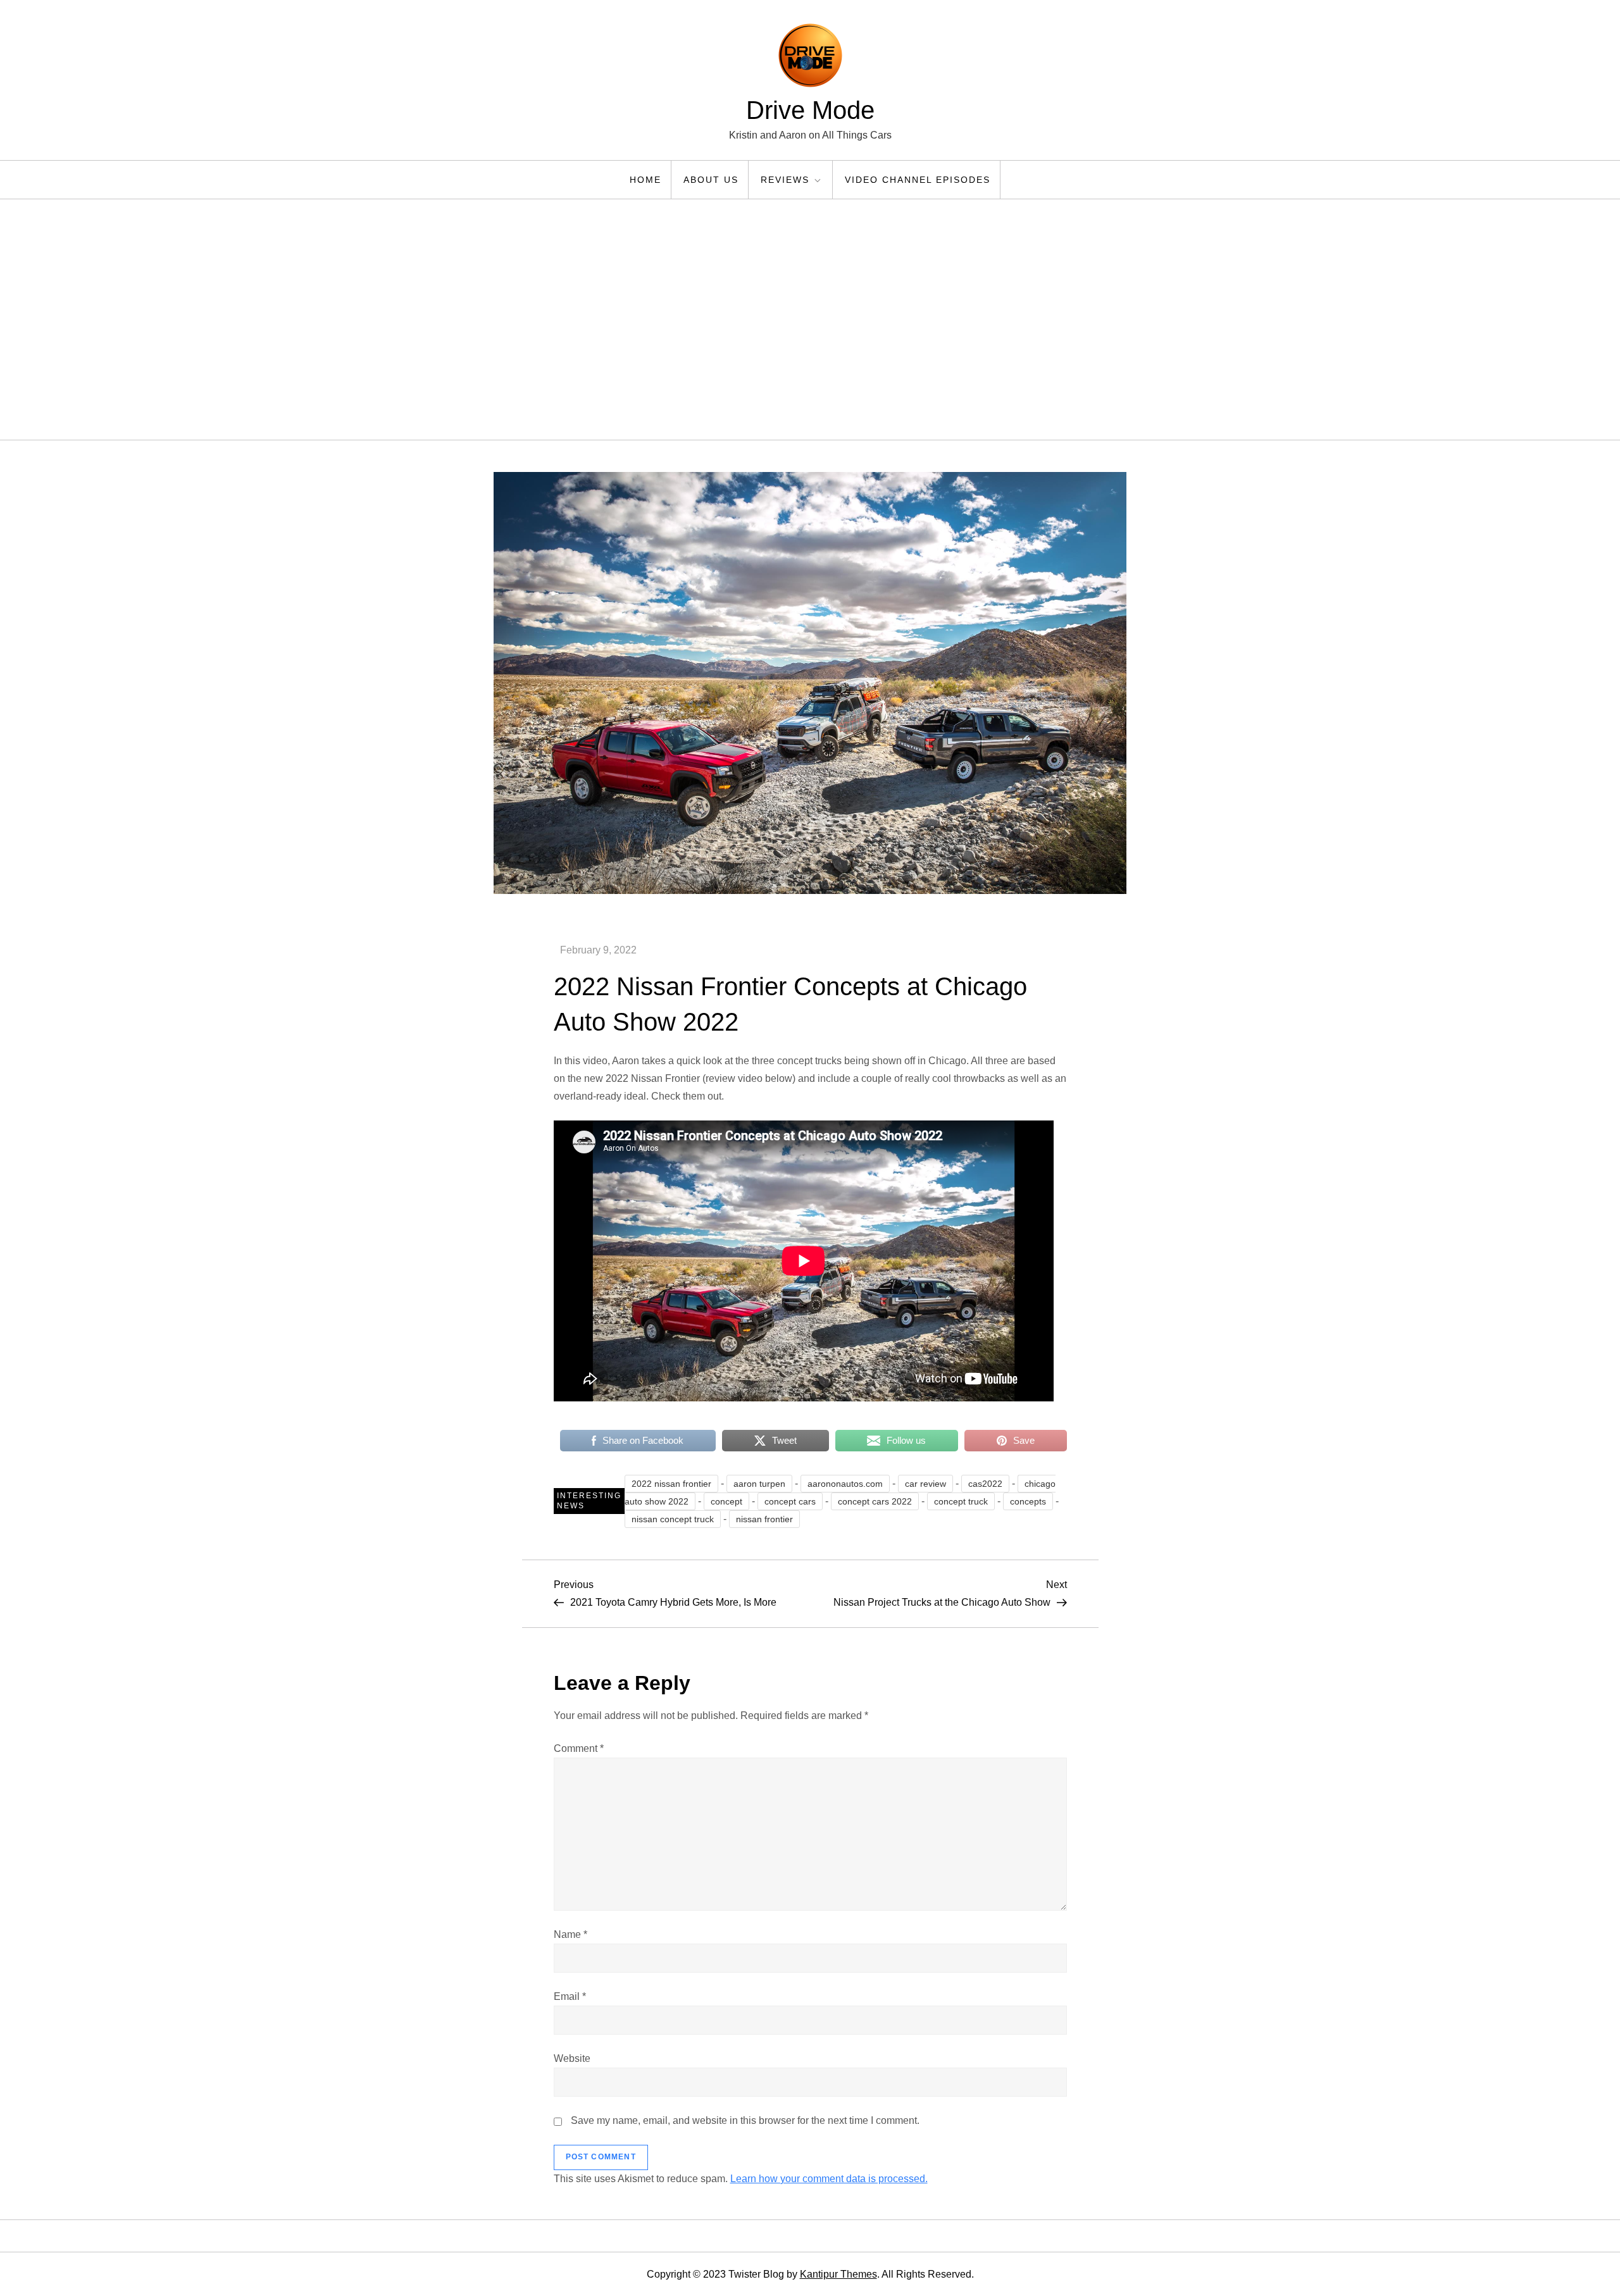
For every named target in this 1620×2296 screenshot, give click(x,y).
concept (726, 1501)
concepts (1028, 1501)
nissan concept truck (673, 1519)
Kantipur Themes (838, 2274)
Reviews (785, 180)
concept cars (790, 1501)
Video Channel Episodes (918, 180)
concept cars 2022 (875, 1501)
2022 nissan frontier (671, 1484)
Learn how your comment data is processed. (829, 2179)
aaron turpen (759, 1484)
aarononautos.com (845, 1484)
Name (570, 1934)
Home (645, 180)
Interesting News (589, 1501)
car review (925, 1484)
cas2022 (985, 1484)
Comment (579, 1748)
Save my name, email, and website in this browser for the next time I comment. (745, 2120)
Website (572, 2058)
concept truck (961, 1501)
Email (570, 1996)
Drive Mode (810, 110)
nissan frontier (764, 1519)
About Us (711, 180)
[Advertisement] (810, 320)
